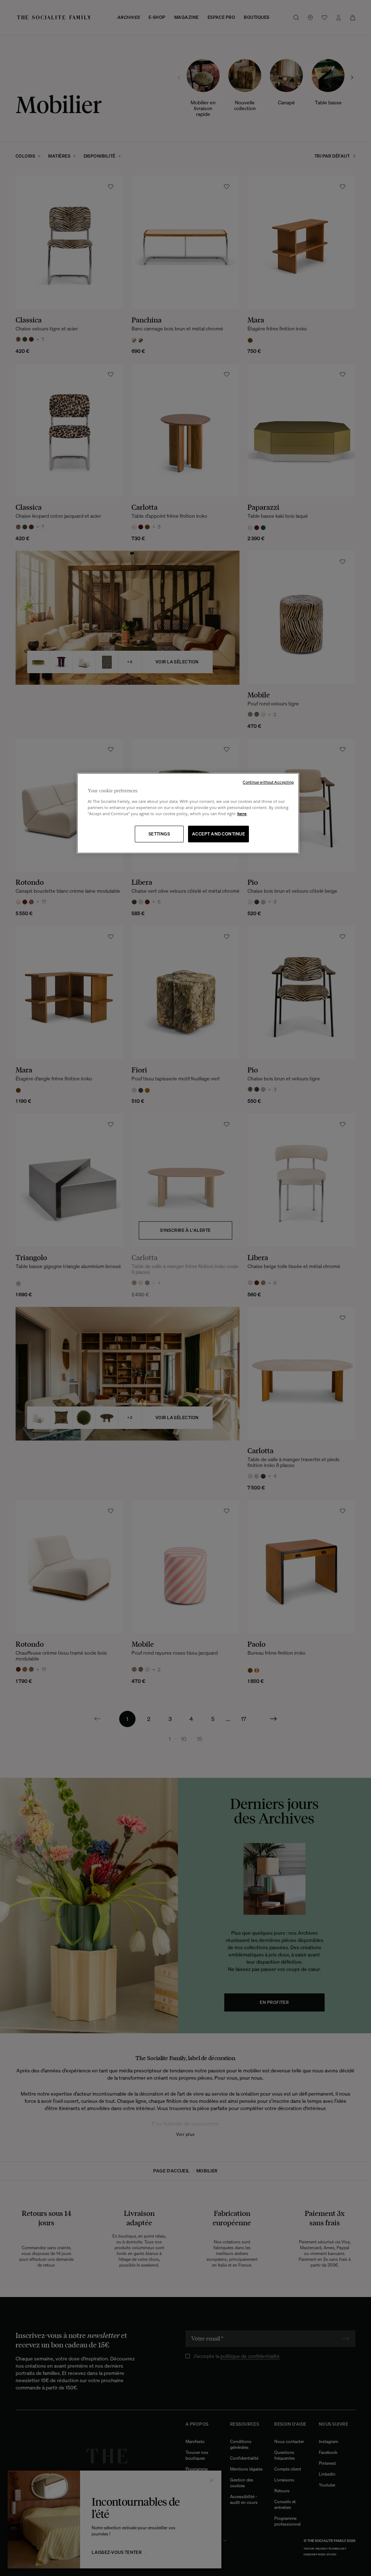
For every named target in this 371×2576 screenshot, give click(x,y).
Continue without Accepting (268, 782)
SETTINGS (159, 834)
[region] (188, 813)
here (242, 814)
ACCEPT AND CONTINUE (218, 834)
